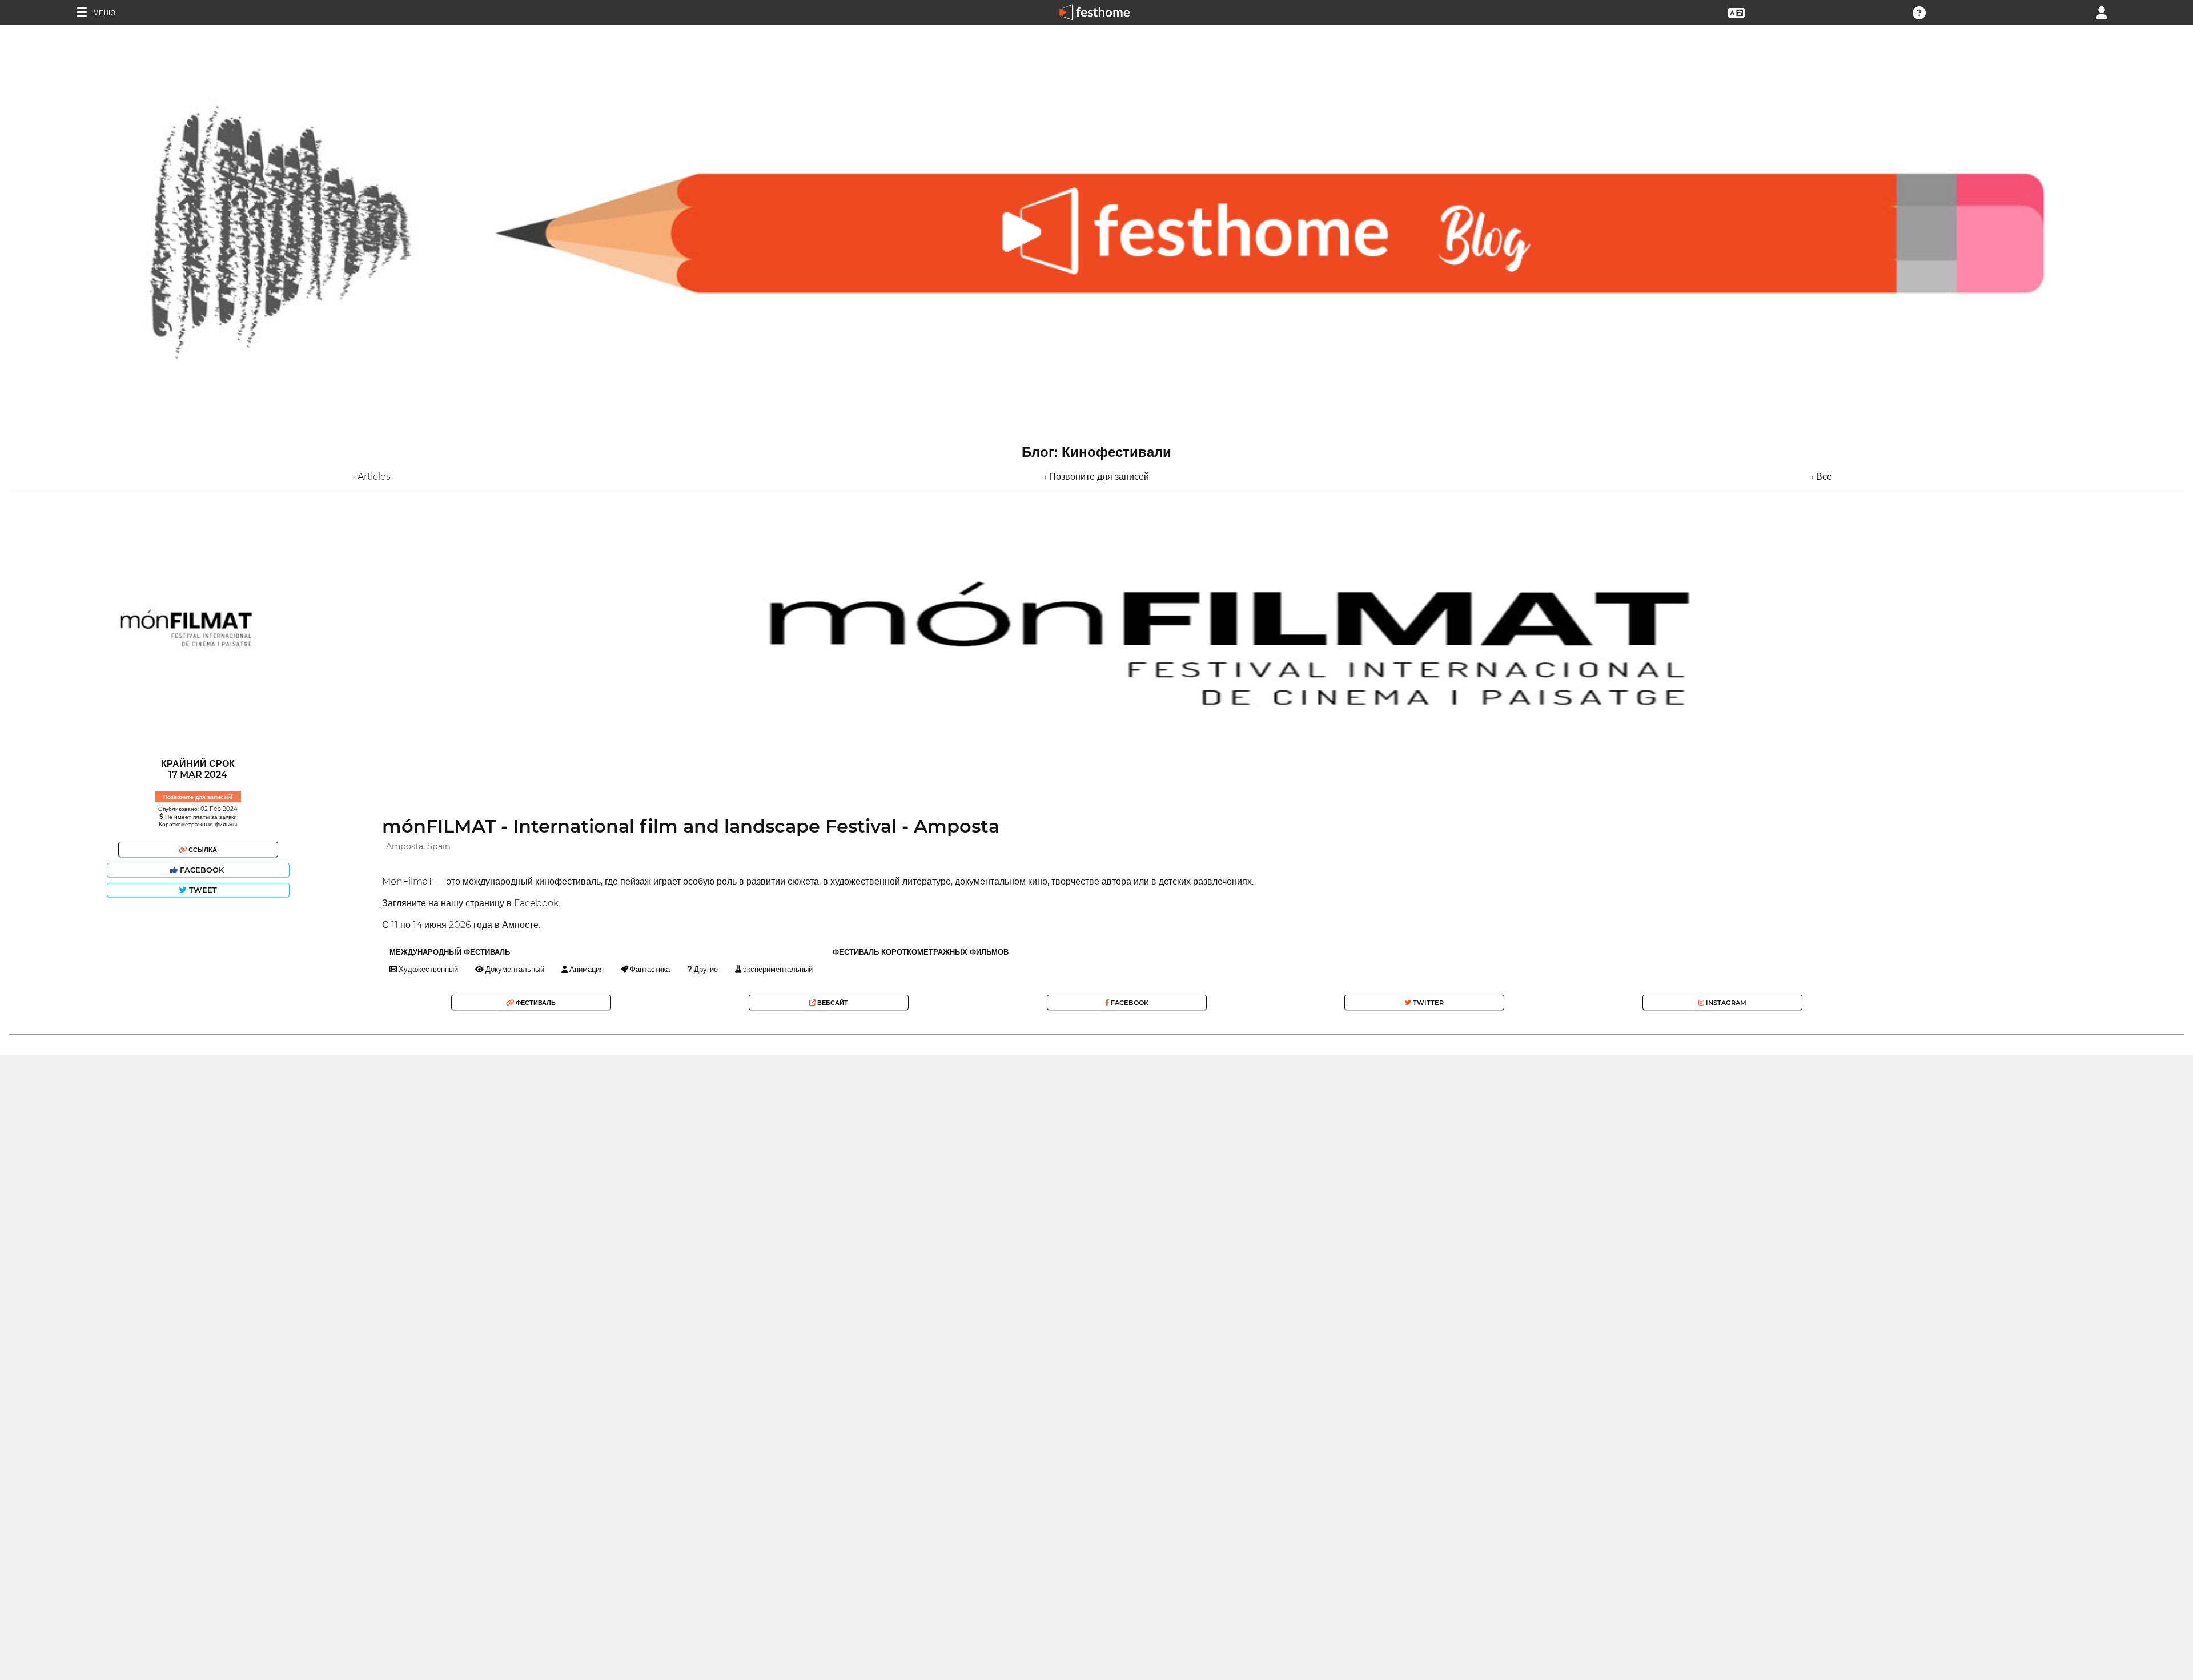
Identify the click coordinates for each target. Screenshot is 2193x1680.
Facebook (202, 870)
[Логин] (2102, 12)
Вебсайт (832, 1003)
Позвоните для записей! (198, 797)
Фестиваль (535, 1003)
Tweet (202, 890)
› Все (1822, 477)
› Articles (371, 477)
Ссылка (202, 850)
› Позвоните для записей (1096, 477)
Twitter (1427, 1003)
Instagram (1725, 1003)
